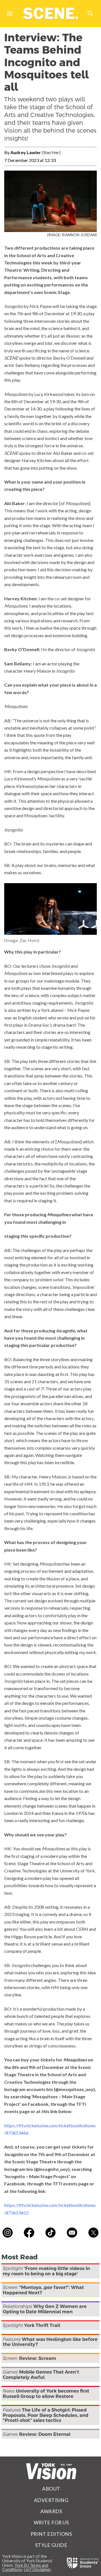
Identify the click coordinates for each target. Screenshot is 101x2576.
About (51, 2489)
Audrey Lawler (26, 152)
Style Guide (51, 2545)
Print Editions (51, 2534)
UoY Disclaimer (37, 2569)
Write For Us (51, 2523)
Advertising (51, 2500)
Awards (51, 2511)
